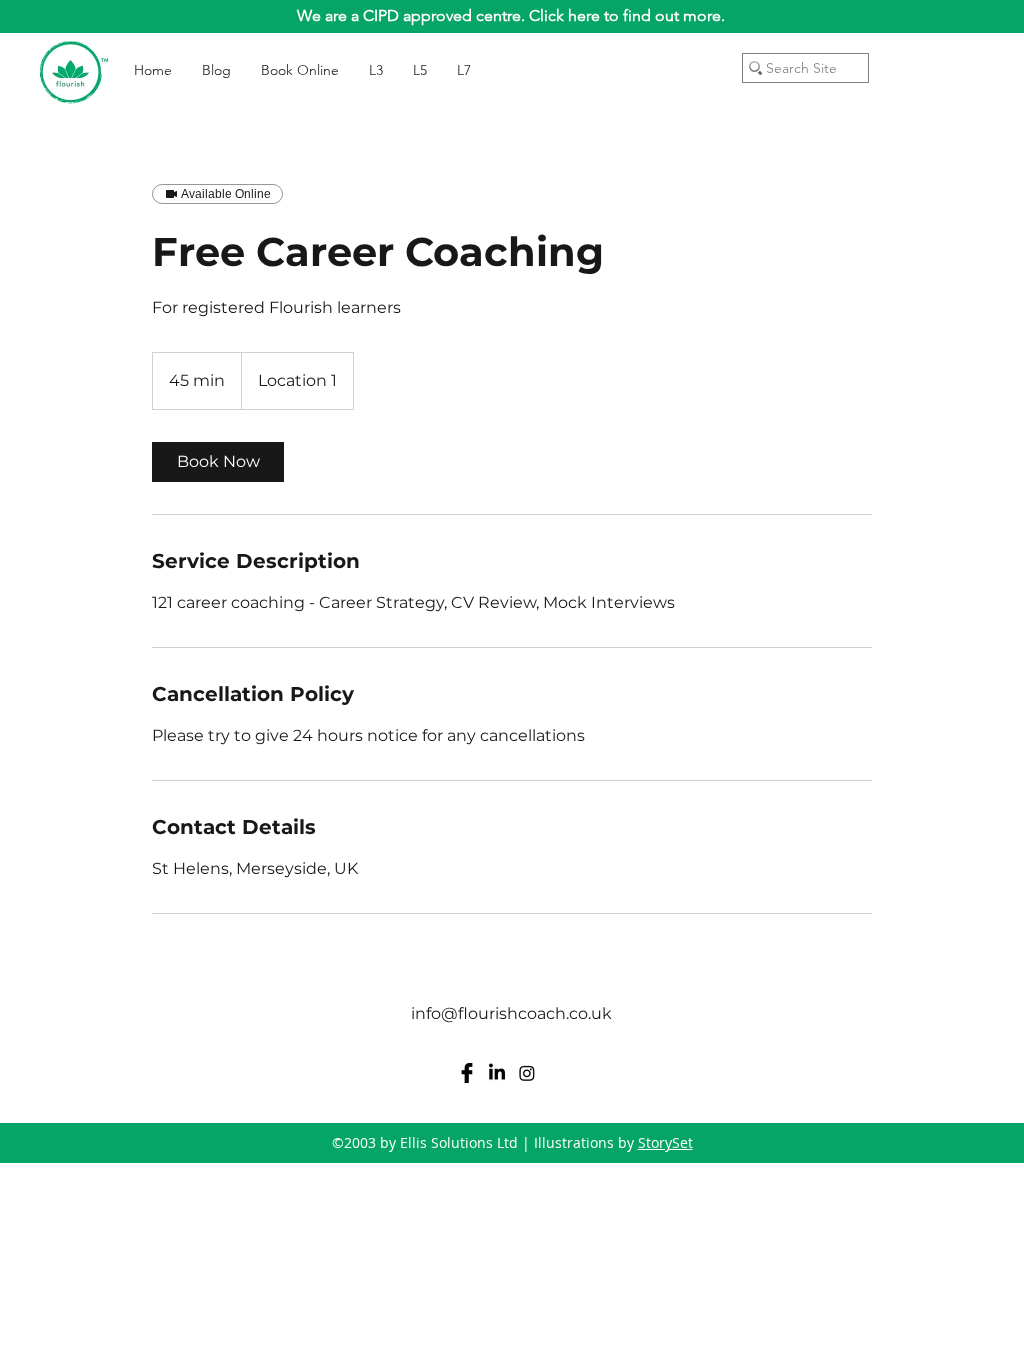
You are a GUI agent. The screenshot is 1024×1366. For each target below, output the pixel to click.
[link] (218, 462)
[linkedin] (497, 1073)
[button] (980, 59)
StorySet (665, 1142)
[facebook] (467, 1073)
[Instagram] (527, 1073)
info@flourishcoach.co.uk (511, 1013)
